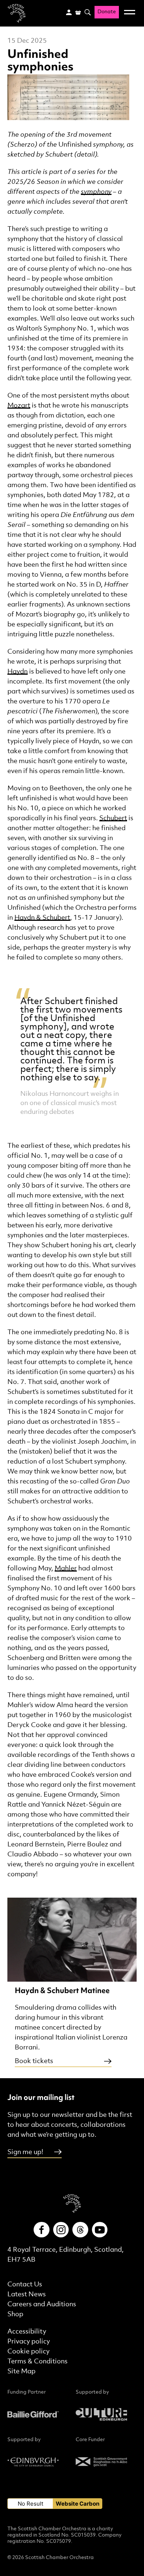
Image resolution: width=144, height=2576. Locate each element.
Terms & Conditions (37, 2361)
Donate (107, 12)
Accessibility (27, 2332)
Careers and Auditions (42, 2304)
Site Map (21, 2371)
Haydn (18, 672)
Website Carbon (78, 2504)
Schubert (113, 818)
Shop (15, 2314)
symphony (96, 192)
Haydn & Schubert (42, 918)
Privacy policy (29, 2341)
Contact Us (25, 2284)
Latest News (27, 2294)
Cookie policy (28, 2351)
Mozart (19, 406)
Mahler (66, 1568)
